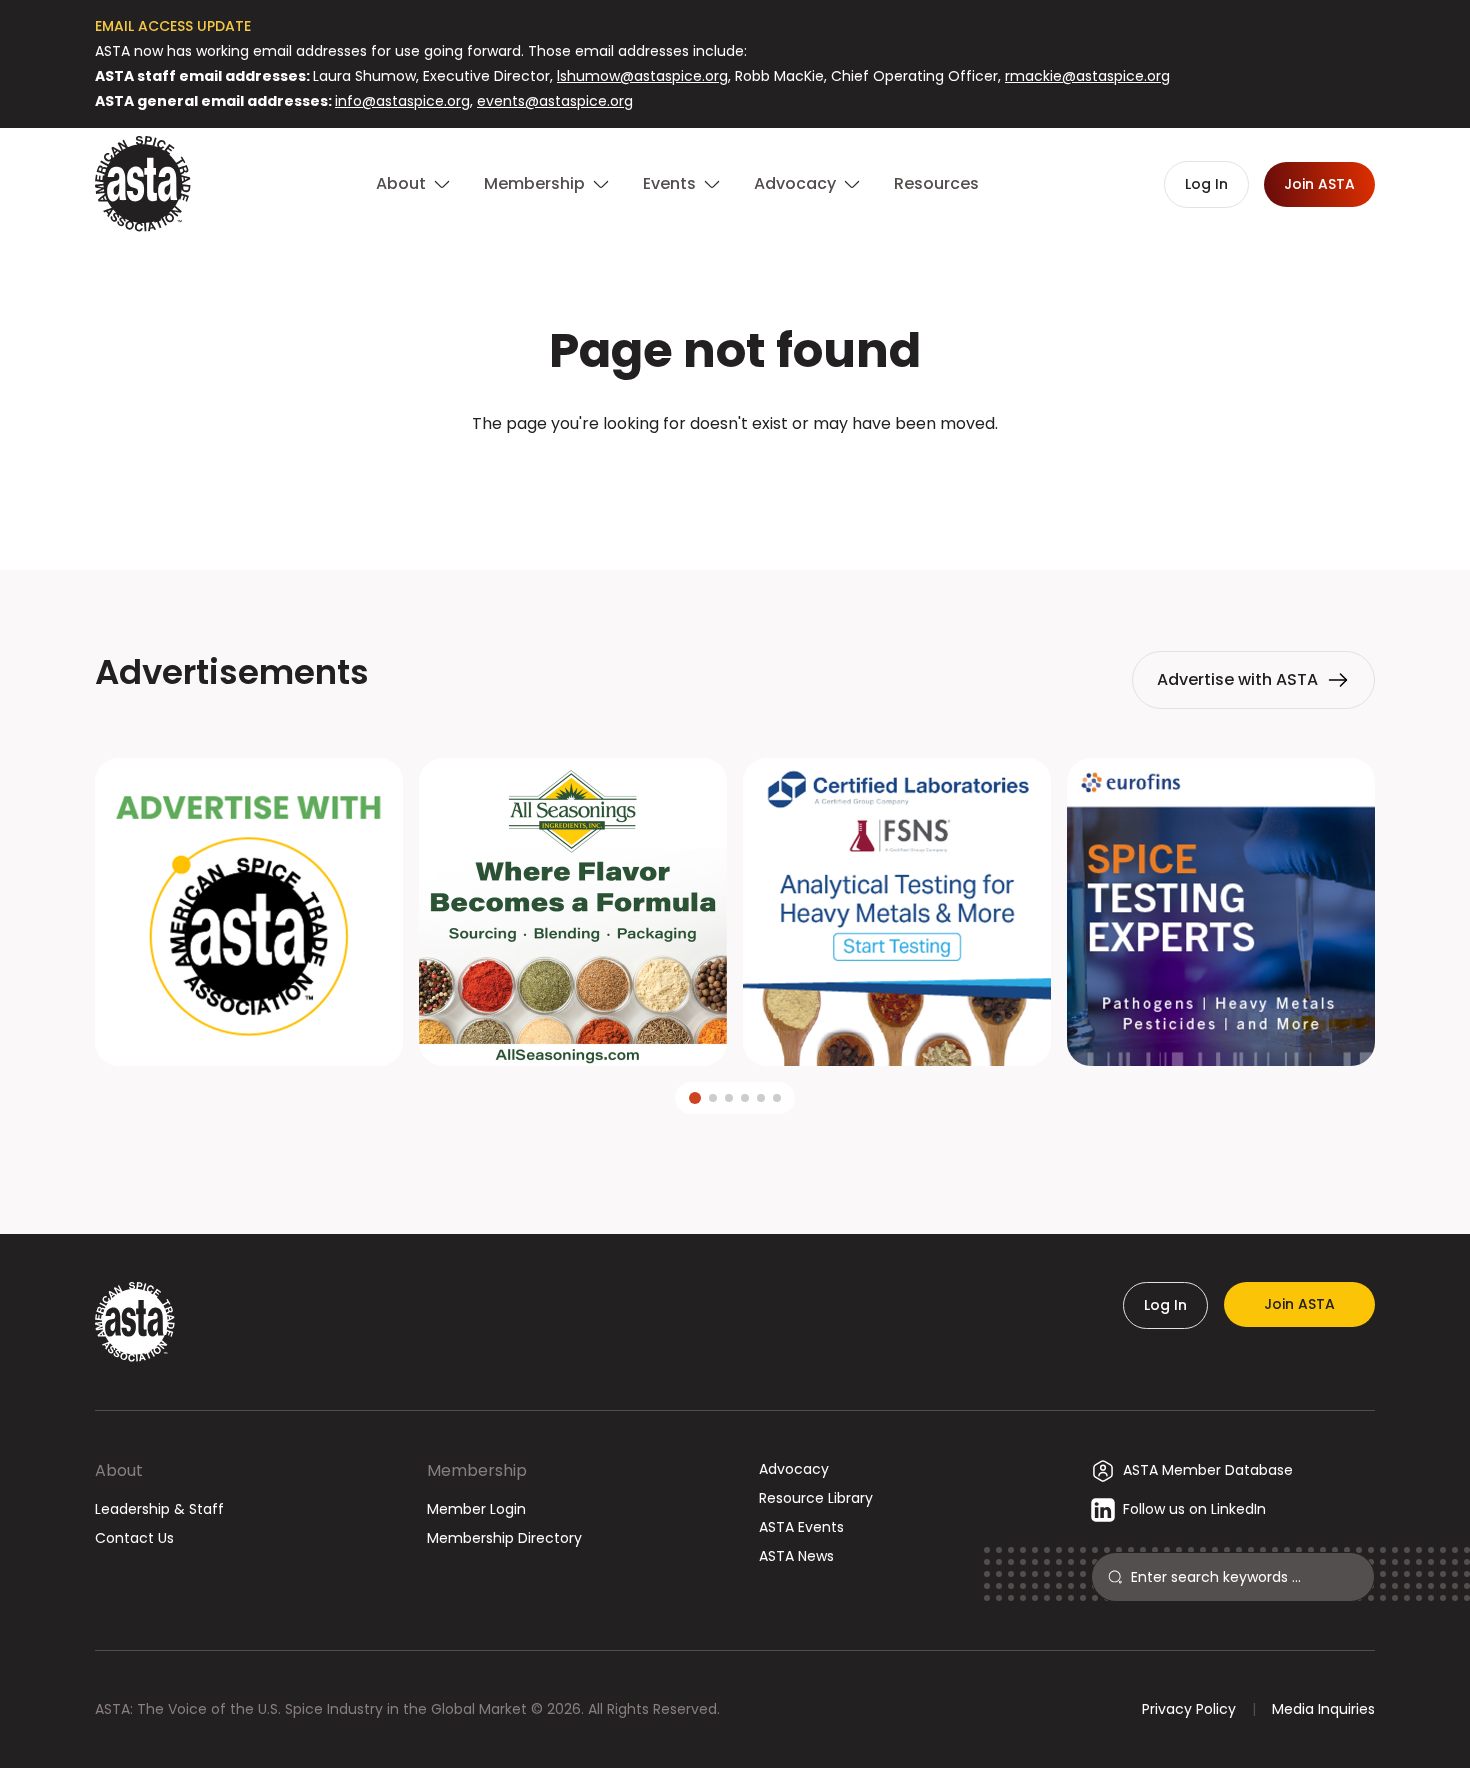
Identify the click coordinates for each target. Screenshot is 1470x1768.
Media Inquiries (1323, 1709)
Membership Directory (504, 1538)
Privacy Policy (1189, 1709)
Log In (1165, 1305)
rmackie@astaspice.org (1087, 76)
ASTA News (796, 1556)
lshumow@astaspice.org (642, 76)
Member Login (476, 1509)
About (119, 1470)
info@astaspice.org (402, 101)
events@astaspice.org (555, 101)
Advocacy (794, 1469)
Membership (477, 1470)
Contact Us (134, 1538)
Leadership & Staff (159, 1509)
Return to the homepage (735, 477)
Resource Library (816, 1498)
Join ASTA (1299, 1304)
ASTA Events (801, 1527)
